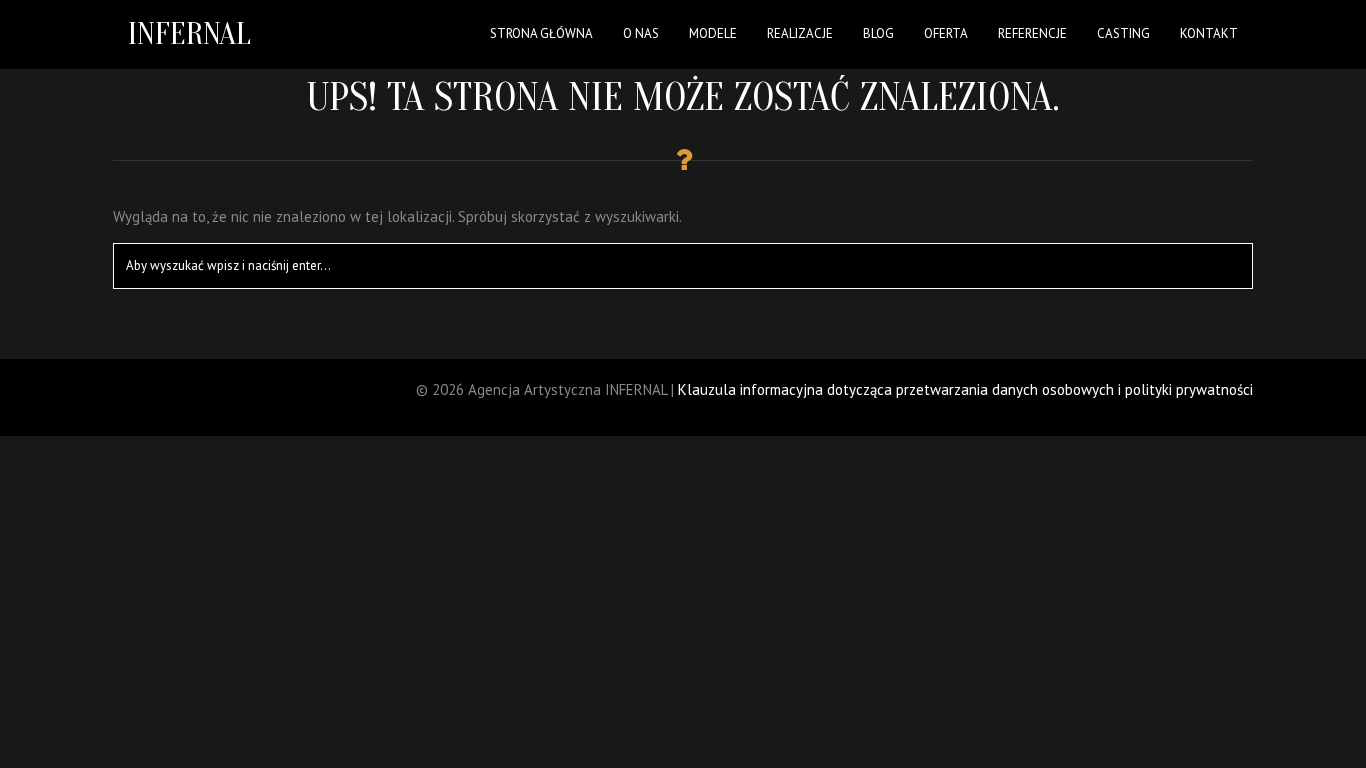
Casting (1123, 33)
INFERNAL (189, 33)
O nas (641, 33)
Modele (713, 33)
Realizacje (800, 33)
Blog (878, 33)
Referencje (1032, 33)
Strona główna (541, 33)
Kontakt (1209, 33)
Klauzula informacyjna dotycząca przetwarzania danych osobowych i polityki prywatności (965, 389)
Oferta (946, 33)
